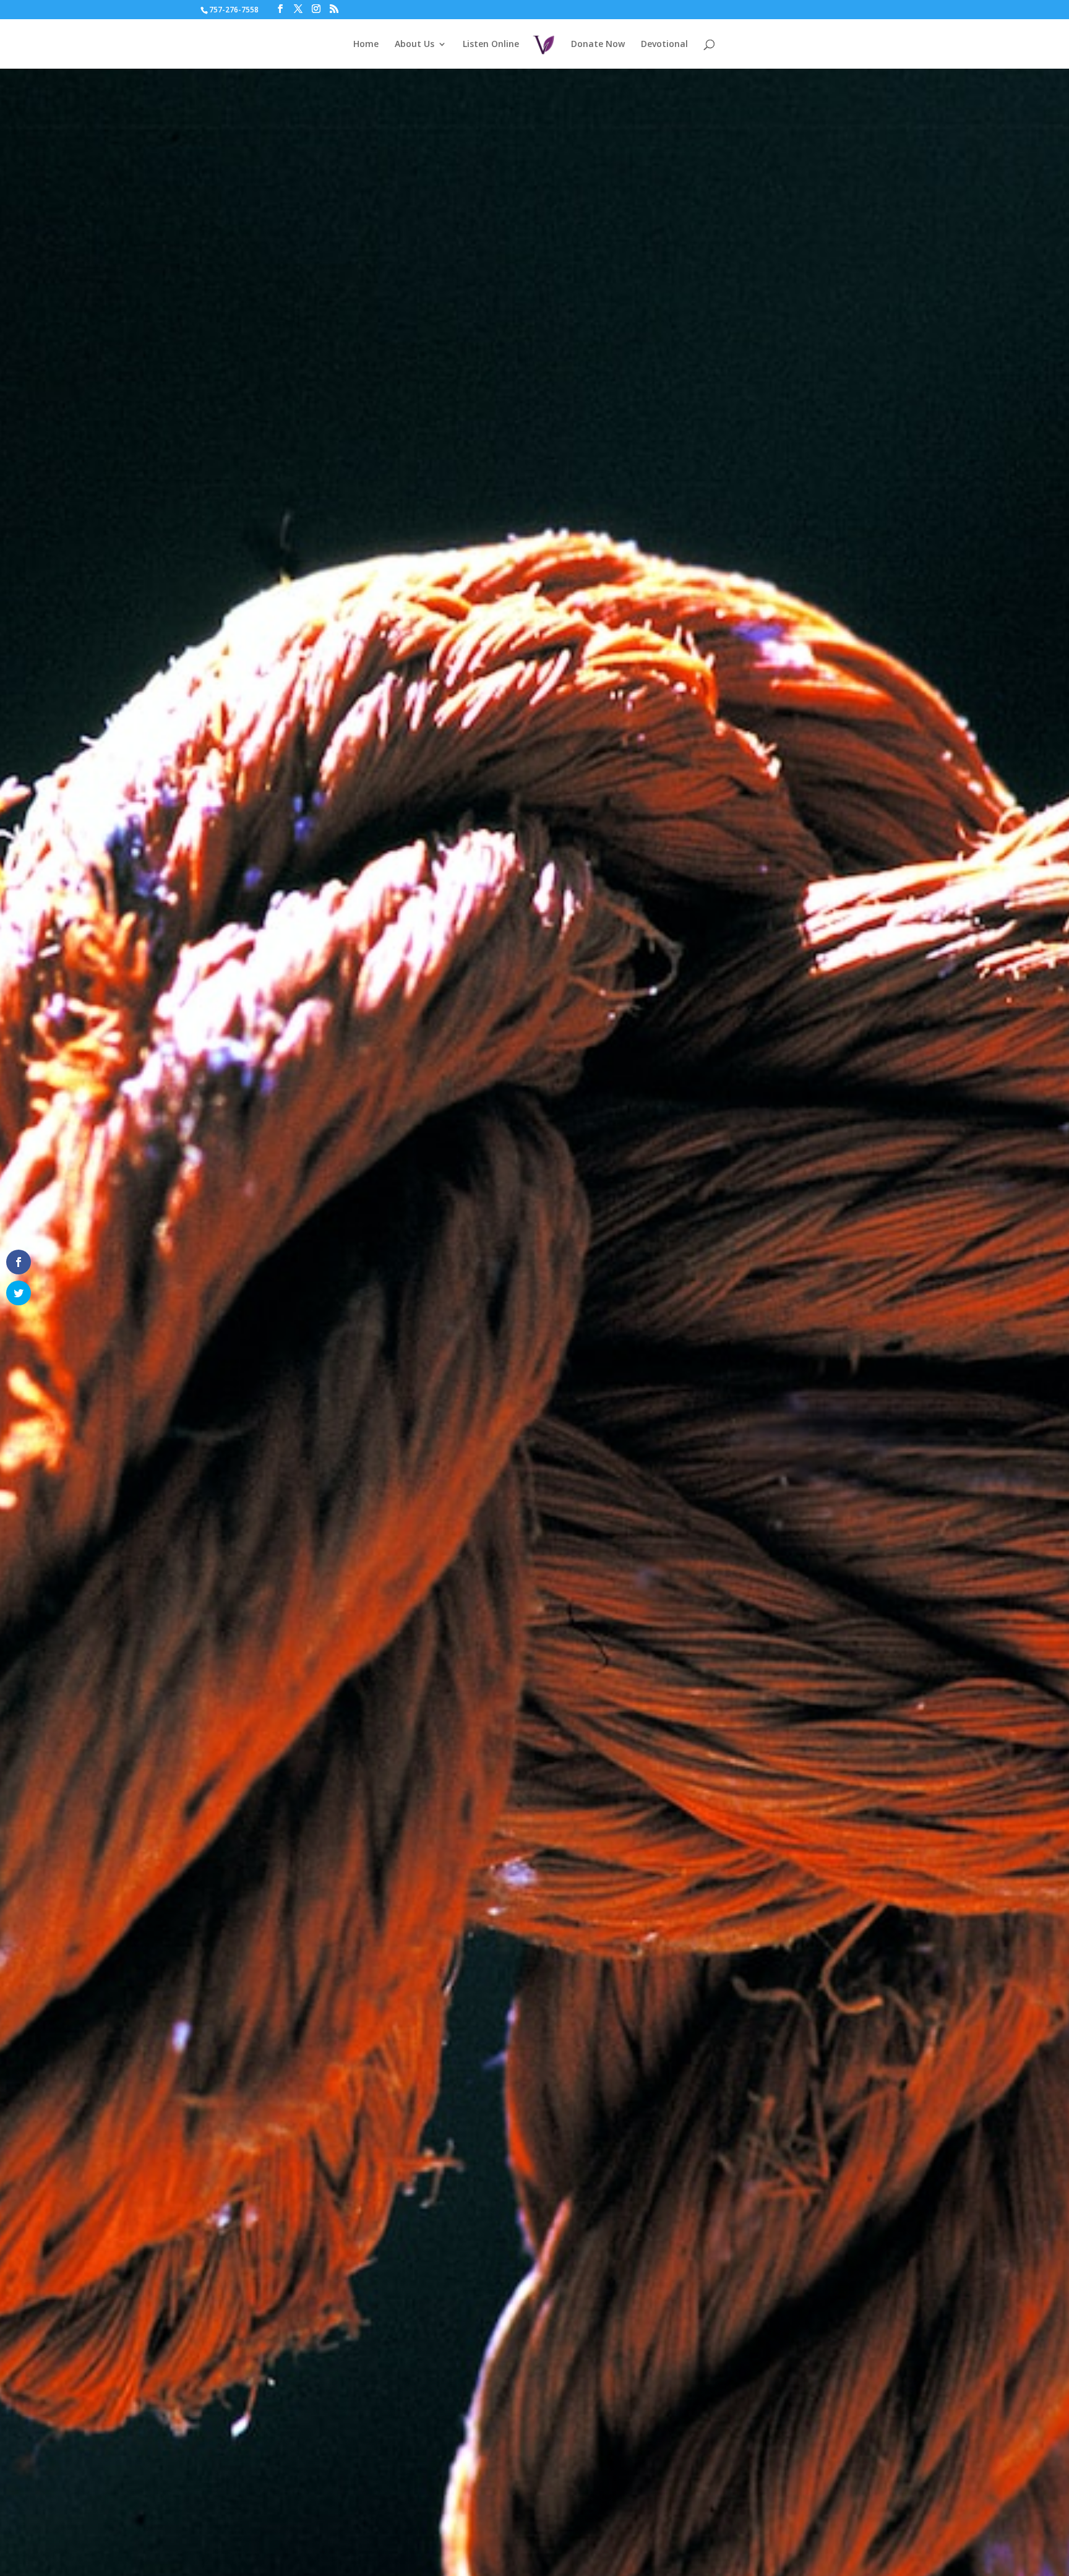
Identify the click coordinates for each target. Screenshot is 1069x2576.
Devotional (664, 45)
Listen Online (491, 45)
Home (366, 45)
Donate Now (598, 45)
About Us (414, 45)
